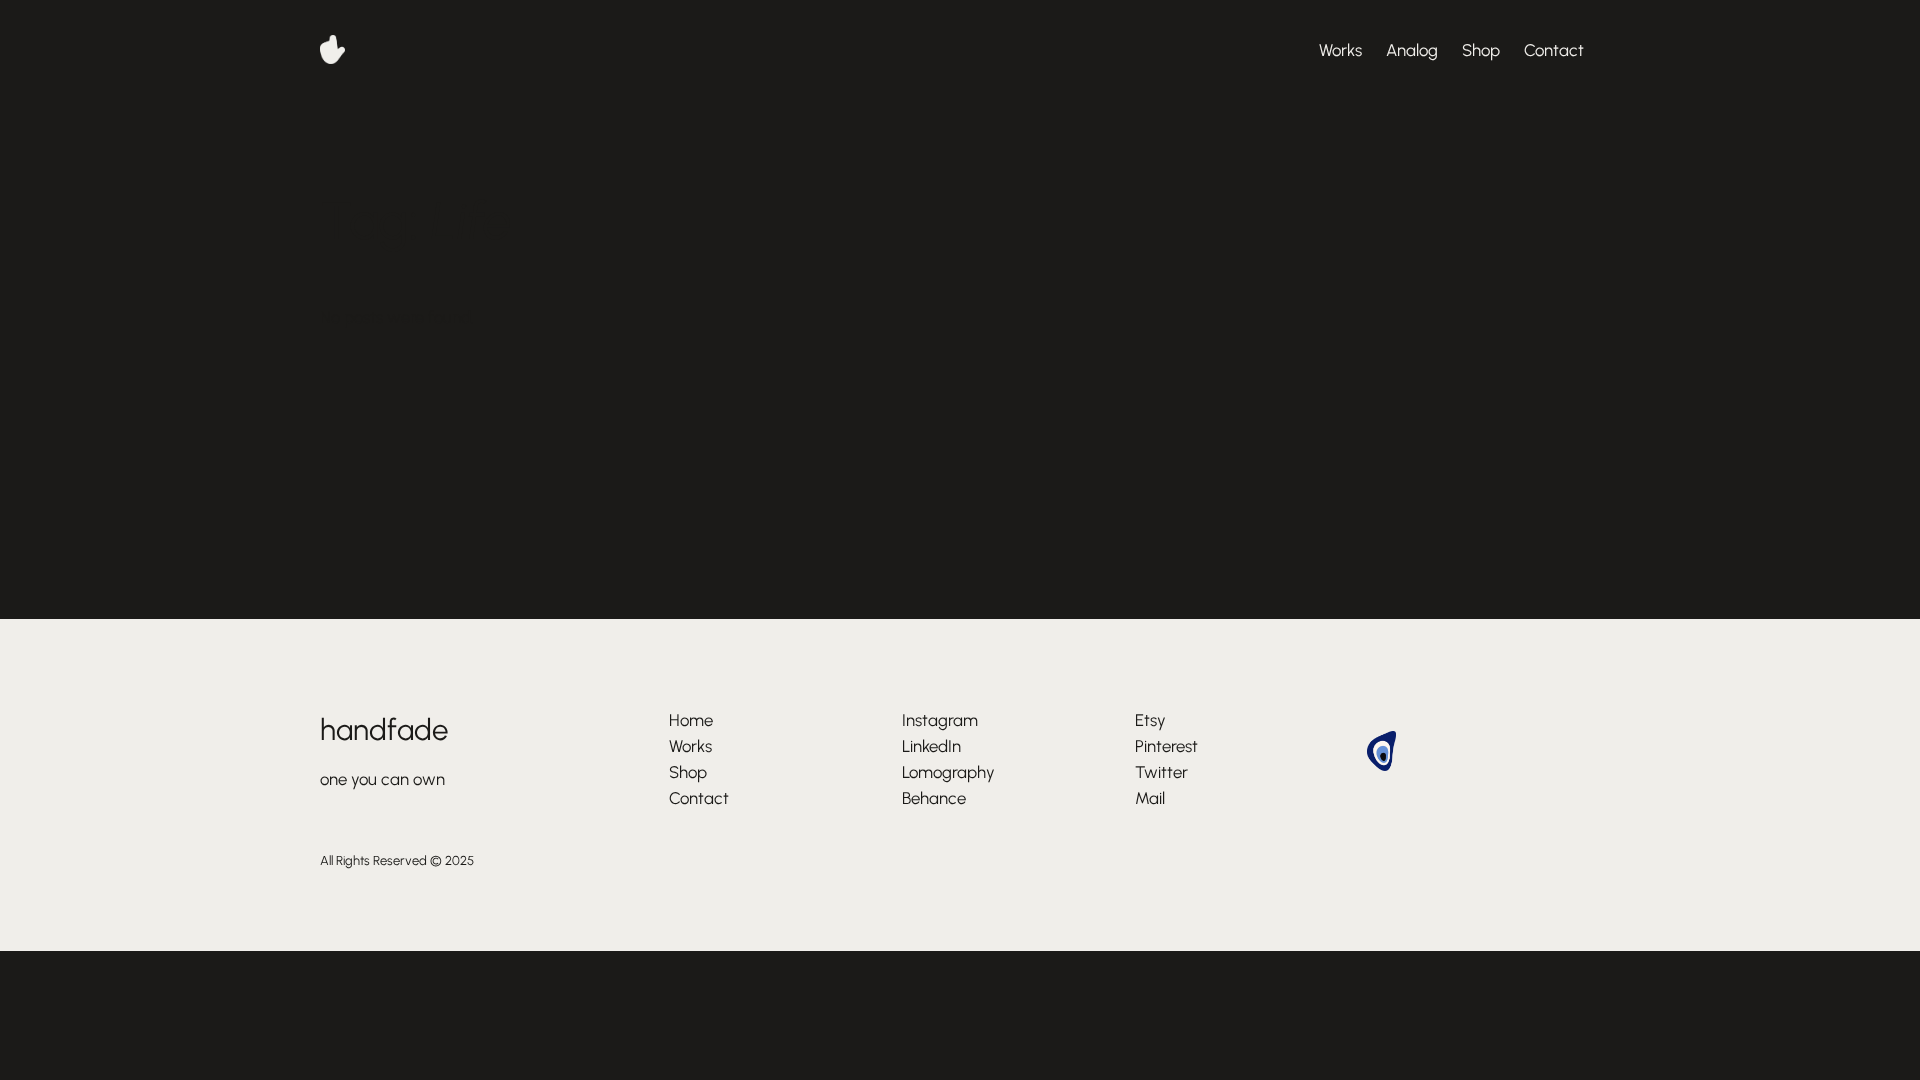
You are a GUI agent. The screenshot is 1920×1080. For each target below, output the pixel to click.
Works (1340, 50)
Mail (1150, 798)
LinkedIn (931, 746)
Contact (1554, 50)
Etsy (1150, 720)
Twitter (1161, 772)
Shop (1481, 50)
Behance (934, 798)
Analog (1412, 50)
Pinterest (1166, 746)
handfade (384, 729)
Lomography (948, 772)
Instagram (940, 720)
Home (691, 720)
